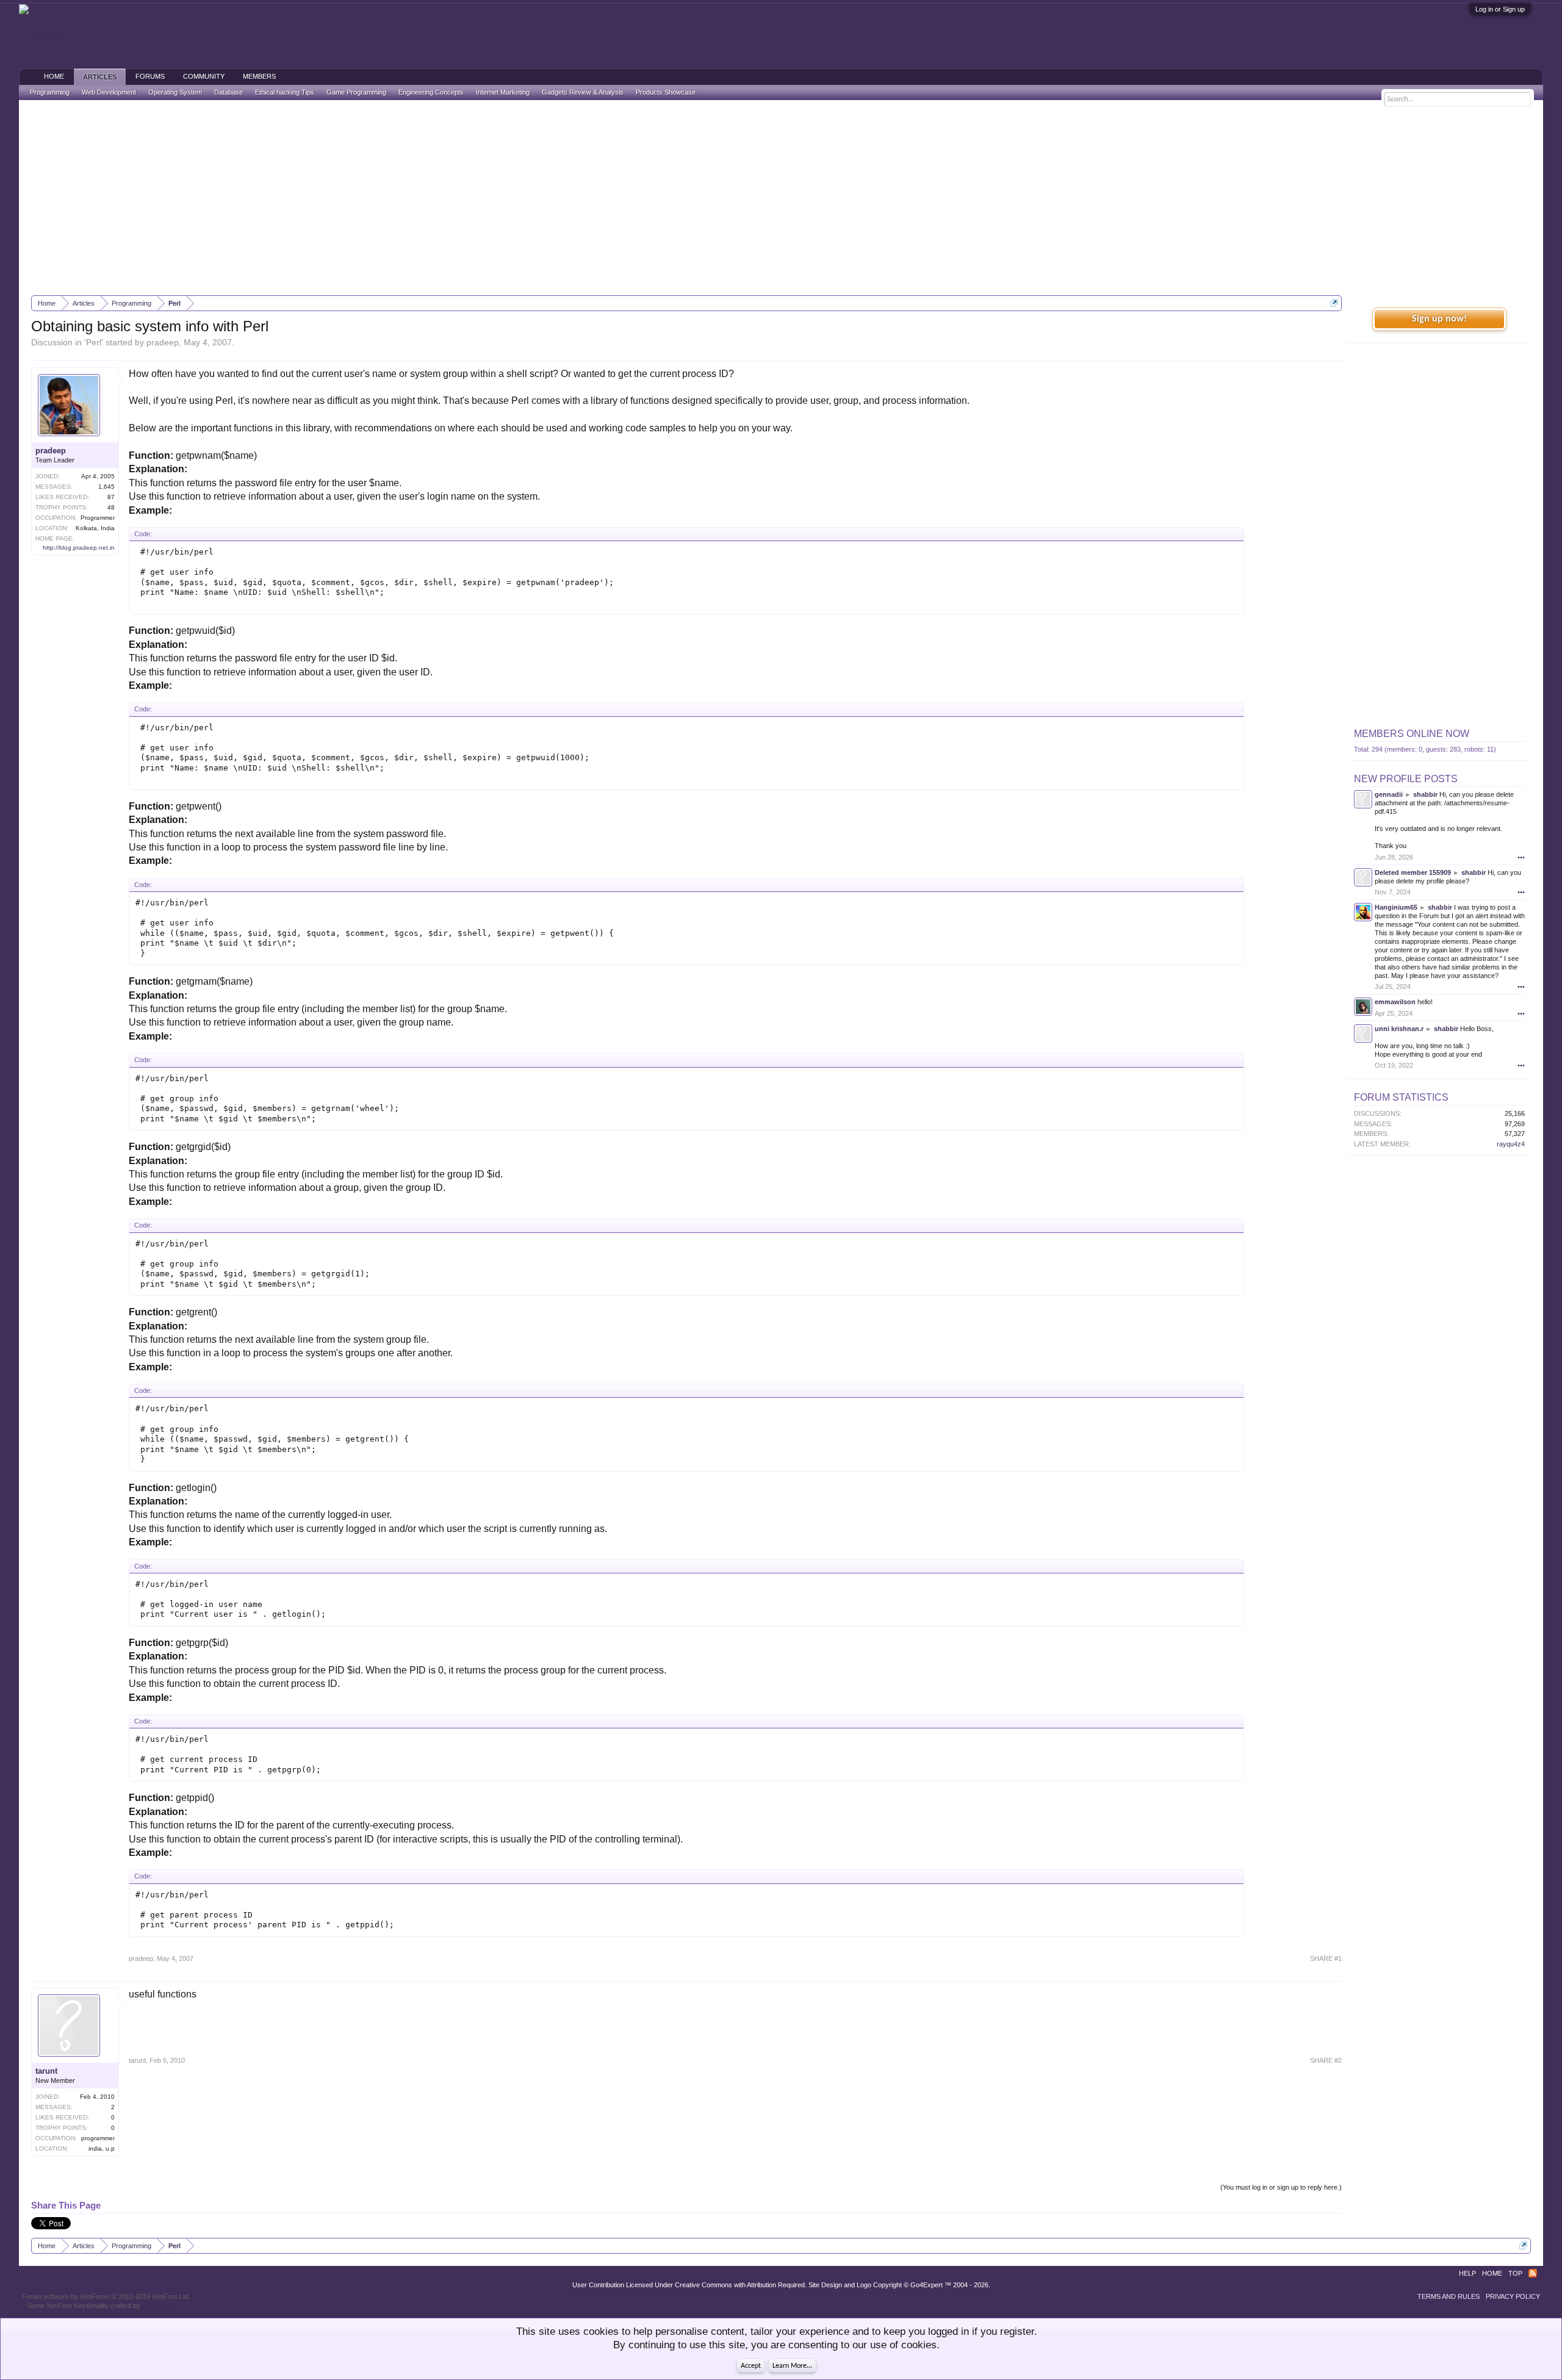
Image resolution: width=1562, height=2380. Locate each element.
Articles (100, 77)
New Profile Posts (1406, 779)
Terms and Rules (1449, 2296)
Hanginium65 (1396, 907)
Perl (94, 342)
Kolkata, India (95, 528)
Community (204, 76)
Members (259, 76)
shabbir (1425, 794)
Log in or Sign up (1500, 9)
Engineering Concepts (431, 92)
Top (1515, 2273)
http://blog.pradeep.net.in (79, 548)
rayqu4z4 (1511, 1144)
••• (1521, 857)
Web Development (109, 92)
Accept (751, 2366)
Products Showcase (666, 92)
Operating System (175, 92)
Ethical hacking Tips (285, 92)
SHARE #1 (1326, 1958)
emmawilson (1395, 1002)
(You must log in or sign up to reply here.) (1281, 2187)
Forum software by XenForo (106, 2296)
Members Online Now (1412, 734)
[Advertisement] (781, 198)
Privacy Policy (1513, 2296)
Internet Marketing (503, 92)
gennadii (1389, 794)
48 (111, 507)
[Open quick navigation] (1334, 303)
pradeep (163, 342)
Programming (50, 92)
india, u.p (102, 2148)
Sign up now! (1439, 319)
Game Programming (356, 92)
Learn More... (792, 2366)
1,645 (106, 487)
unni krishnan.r (1399, 1029)
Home (54, 76)
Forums (150, 76)
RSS (1533, 2273)
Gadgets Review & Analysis (583, 92)
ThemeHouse (162, 2306)
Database (229, 92)
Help (1467, 2273)
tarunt (46, 2071)
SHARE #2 (1326, 2060)
